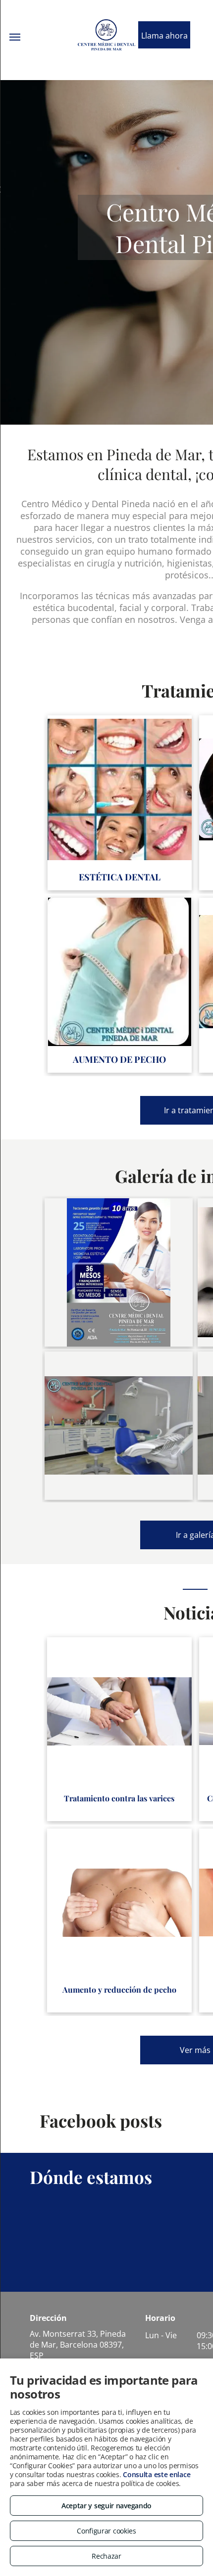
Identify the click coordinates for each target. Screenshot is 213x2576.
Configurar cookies (106, 2531)
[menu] (15, 37)
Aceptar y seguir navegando (106, 2506)
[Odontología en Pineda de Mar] (119, 1426)
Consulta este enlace (157, 2474)
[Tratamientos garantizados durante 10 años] (119, 1272)
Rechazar (106, 2556)
